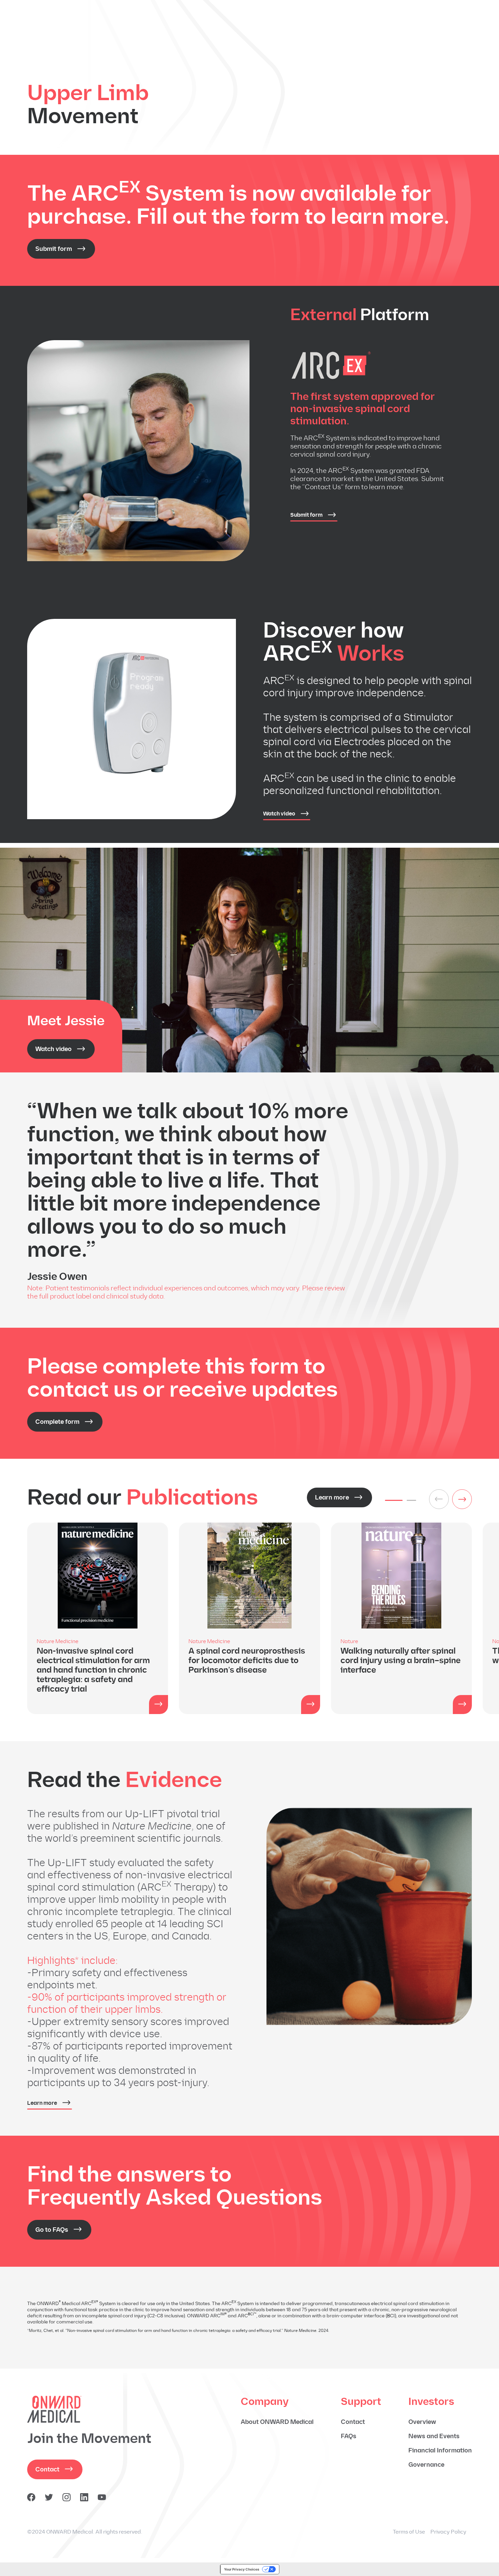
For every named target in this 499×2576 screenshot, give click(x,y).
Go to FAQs (52, 2230)
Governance (426, 2465)
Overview (422, 2422)
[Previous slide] (439, 1499)
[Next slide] (462, 1499)
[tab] (394, 1500)
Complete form (57, 1422)
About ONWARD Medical (277, 2422)
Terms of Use (409, 2532)
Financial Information (440, 2450)
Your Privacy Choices (242, 2569)
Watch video (279, 814)
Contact (47, 2469)
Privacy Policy (448, 2532)
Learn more (332, 1497)
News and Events (434, 2436)
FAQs (349, 2436)
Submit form (54, 249)
